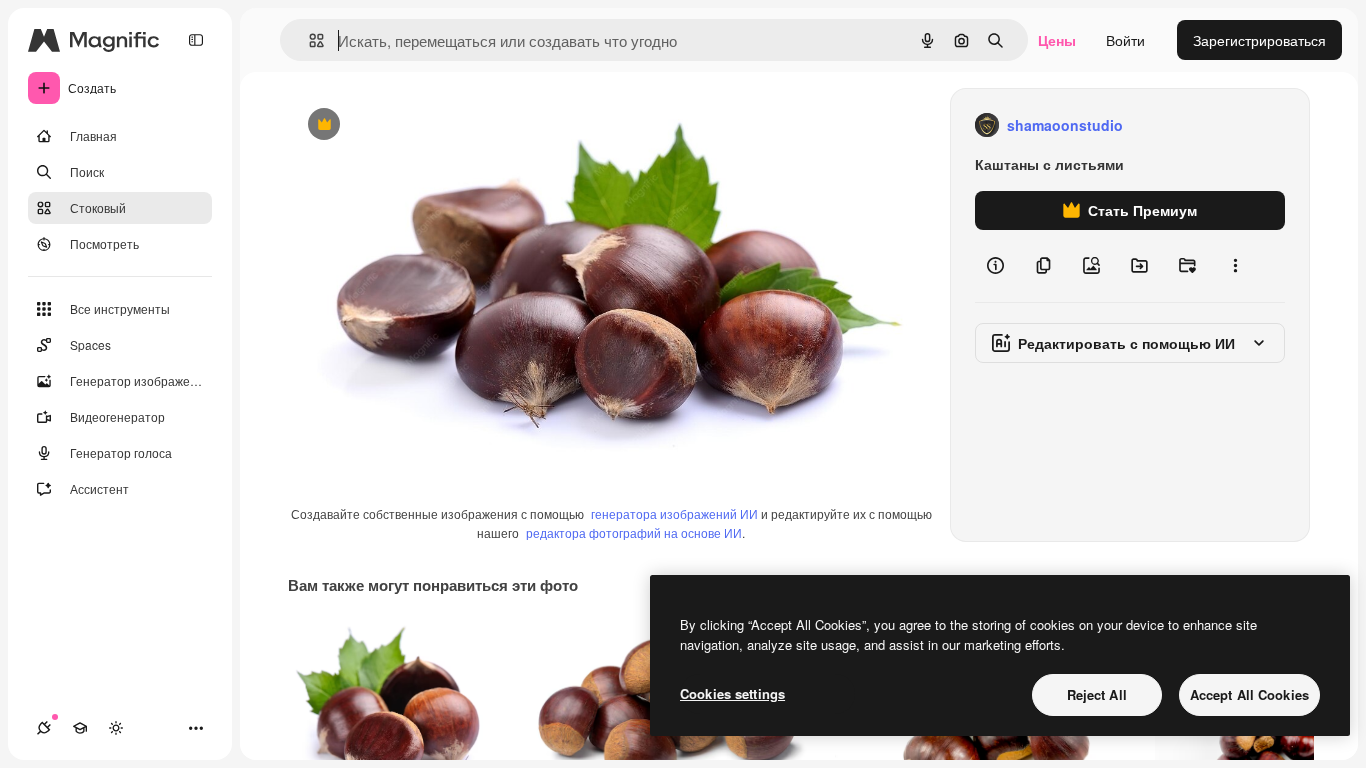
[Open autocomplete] (308, 40)
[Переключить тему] (116, 728)
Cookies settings (732, 693)
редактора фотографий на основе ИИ (634, 532)
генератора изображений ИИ (674, 513)
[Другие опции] (1235, 266)
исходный (422, 125)
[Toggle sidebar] (196, 40)
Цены (1057, 40)
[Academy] (80, 728)
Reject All (1097, 694)
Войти (1125, 40)
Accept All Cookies (1249, 694)
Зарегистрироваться (1259, 40)
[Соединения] (44, 728)
